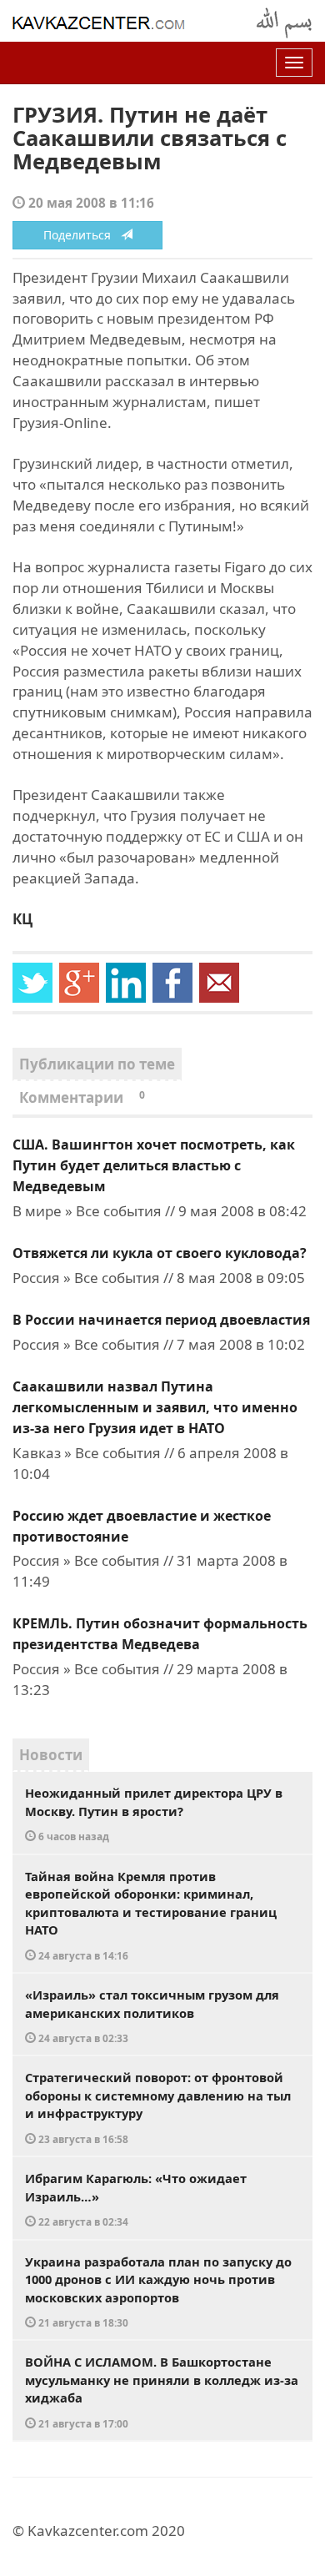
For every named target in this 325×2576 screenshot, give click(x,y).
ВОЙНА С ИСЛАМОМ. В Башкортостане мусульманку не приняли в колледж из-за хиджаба (162, 2392)
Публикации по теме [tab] (97, 1064)
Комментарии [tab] (82, 1097)
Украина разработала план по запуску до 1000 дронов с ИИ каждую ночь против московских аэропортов (158, 2292)
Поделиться (82, 235)
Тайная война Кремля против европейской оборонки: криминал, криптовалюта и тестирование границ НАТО (151, 1915)
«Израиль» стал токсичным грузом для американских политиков (152, 2015)
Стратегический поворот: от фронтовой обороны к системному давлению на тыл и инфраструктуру (158, 2107)
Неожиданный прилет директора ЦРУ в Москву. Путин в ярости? (154, 1814)
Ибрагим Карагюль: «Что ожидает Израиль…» (136, 2199)
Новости (51, 1755)
